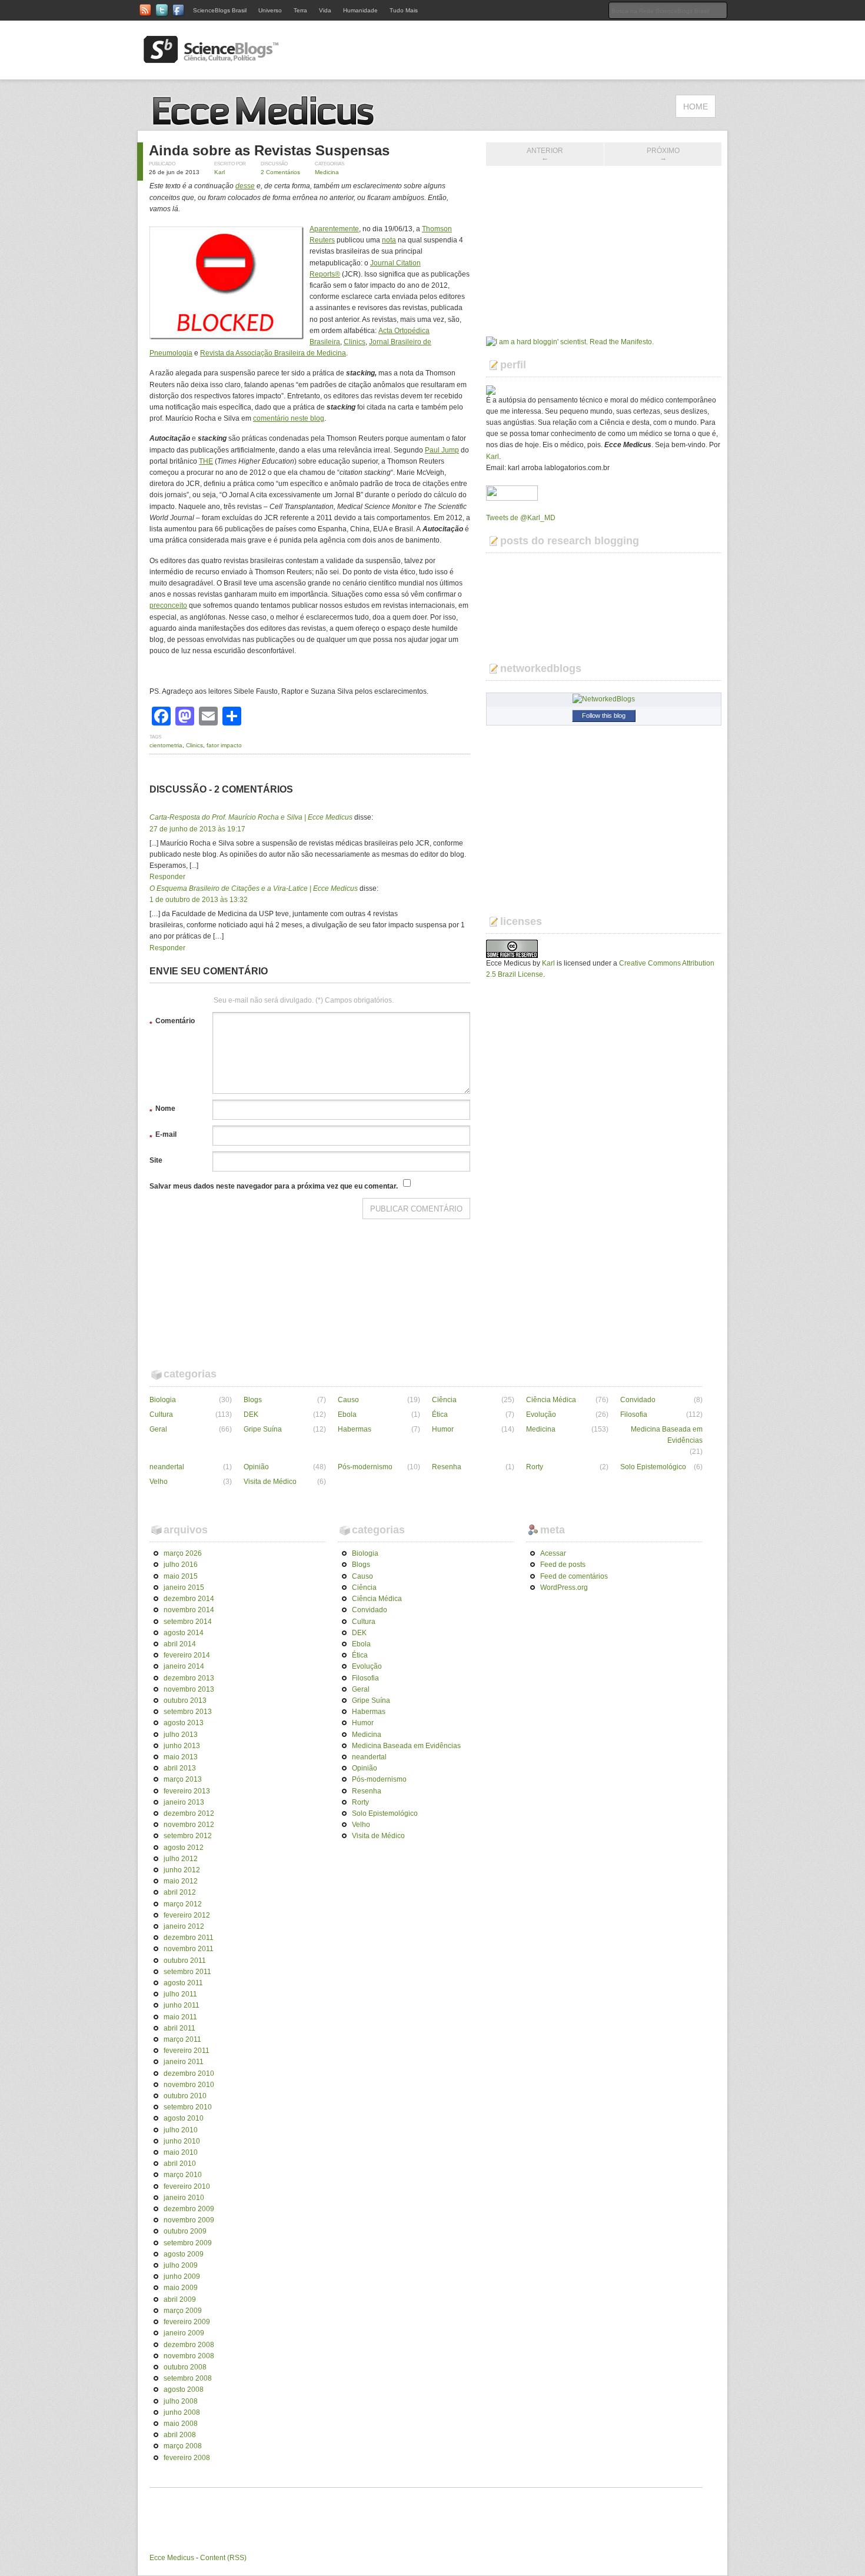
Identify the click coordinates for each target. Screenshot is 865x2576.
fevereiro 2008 (187, 2458)
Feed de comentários (574, 1576)
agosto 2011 (183, 1983)
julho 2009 (181, 2265)
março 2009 (183, 2311)
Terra (300, 10)
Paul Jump (442, 450)
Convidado (638, 1400)
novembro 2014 (189, 1610)
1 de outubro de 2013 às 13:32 (199, 900)
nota (389, 240)
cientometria (166, 745)
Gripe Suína (263, 1429)
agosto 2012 (184, 1848)
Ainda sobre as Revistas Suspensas (269, 150)
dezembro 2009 (189, 2209)
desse (245, 186)
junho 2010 (182, 2141)
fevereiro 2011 (187, 2051)
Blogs (253, 1400)
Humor (443, 1429)
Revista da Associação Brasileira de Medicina (273, 353)
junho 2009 (182, 2277)
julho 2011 (180, 1994)
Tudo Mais (404, 10)
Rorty (535, 1467)
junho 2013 (182, 1746)
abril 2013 (180, 1768)
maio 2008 (181, 2424)
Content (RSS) (223, 2558)
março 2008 (183, 2446)
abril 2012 (180, 1892)
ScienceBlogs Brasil (220, 10)
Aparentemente (334, 229)
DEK (251, 1415)
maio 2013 (181, 1757)
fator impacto (224, 745)
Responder (167, 877)
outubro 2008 (185, 2367)
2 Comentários (280, 172)
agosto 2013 (184, 1723)
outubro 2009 (185, 2231)
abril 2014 (180, 1644)
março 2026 (183, 1553)
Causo (348, 1400)
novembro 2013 (189, 1689)
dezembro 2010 (189, 2074)
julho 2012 (181, 1859)
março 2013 (183, 1779)
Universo (270, 10)
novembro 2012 (189, 1825)
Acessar (553, 1553)
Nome (162, 1110)
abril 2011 (179, 2028)
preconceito (168, 605)
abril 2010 (180, 2164)
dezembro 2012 (189, 1813)
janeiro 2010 (184, 2198)
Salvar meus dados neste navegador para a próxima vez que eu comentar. (274, 1186)
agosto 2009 (184, 2254)
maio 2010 (181, 2152)
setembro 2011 (187, 1972)
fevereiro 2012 (187, 1915)
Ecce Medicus (172, 2558)
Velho (159, 1482)
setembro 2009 (188, 2243)
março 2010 (183, 2175)
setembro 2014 (188, 1622)
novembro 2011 (189, 1949)
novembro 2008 (189, 2356)
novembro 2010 (189, 2085)
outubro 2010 (185, 2096)
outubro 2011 (185, 1961)
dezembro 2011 (189, 1938)
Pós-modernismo (365, 1467)
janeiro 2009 (184, 2333)
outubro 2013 (185, 1700)
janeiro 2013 (184, 1802)
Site (156, 1160)
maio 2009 (181, 2288)
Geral (158, 1429)
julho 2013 (181, 1735)
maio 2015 (181, 1576)
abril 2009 (180, 2299)
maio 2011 (180, 2017)
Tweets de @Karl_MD (521, 518)
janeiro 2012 (184, 1926)
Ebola (347, 1415)
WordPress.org (564, 1587)
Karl (219, 172)
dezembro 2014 (189, 1599)
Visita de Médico (270, 1482)
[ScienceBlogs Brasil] (211, 58)
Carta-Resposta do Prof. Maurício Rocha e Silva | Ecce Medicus (251, 817)
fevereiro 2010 (187, 2186)
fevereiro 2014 (187, 1655)
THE (206, 461)
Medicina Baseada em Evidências (667, 1435)
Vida (325, 10)
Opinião (256, 1467)
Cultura (161, 1415)
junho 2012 (182, 1870)
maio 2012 (181, 1881)
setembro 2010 (188, 2107)
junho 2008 (182, 2412)
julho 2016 (181, 1565)
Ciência (444, 1400)
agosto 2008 (184, 2389)
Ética (440, 1415)
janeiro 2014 (184, 1666)
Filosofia (634, 1415)
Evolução (541, 1415)
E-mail (163, 1136)
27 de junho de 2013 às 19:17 (197, 829)
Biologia (163, 1400)
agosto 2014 (184, 1633)
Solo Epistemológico (653, 1467)
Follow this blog (604, 715)
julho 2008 (181, 2401)
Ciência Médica (551, 1400)
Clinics (355, 342)
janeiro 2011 (184, 2062)
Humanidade (360, 10)
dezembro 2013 (189, 1678)
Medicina (327, 172)
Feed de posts (563, 1565)
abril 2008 (180, 2435)
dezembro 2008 (189, 2345)
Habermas (355, 1429)
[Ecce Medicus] (268, 124)
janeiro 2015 (184, 1587)
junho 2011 (182, 2005)
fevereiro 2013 (187, 1791)
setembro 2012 (188, 1836)
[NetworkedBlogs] (604, 699)
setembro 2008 (188, 2378)
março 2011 (182, 2039)
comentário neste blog (289, 418)
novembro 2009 (189, 2220)
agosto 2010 (184, 2118)
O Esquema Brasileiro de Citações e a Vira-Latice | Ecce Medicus (254, 888)
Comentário (172, 1023)
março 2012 (183, 1904)
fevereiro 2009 (187, 2322)
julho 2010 (181, 2130)
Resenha (447, 1467)
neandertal (167, 1467)
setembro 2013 (188, 1712)
